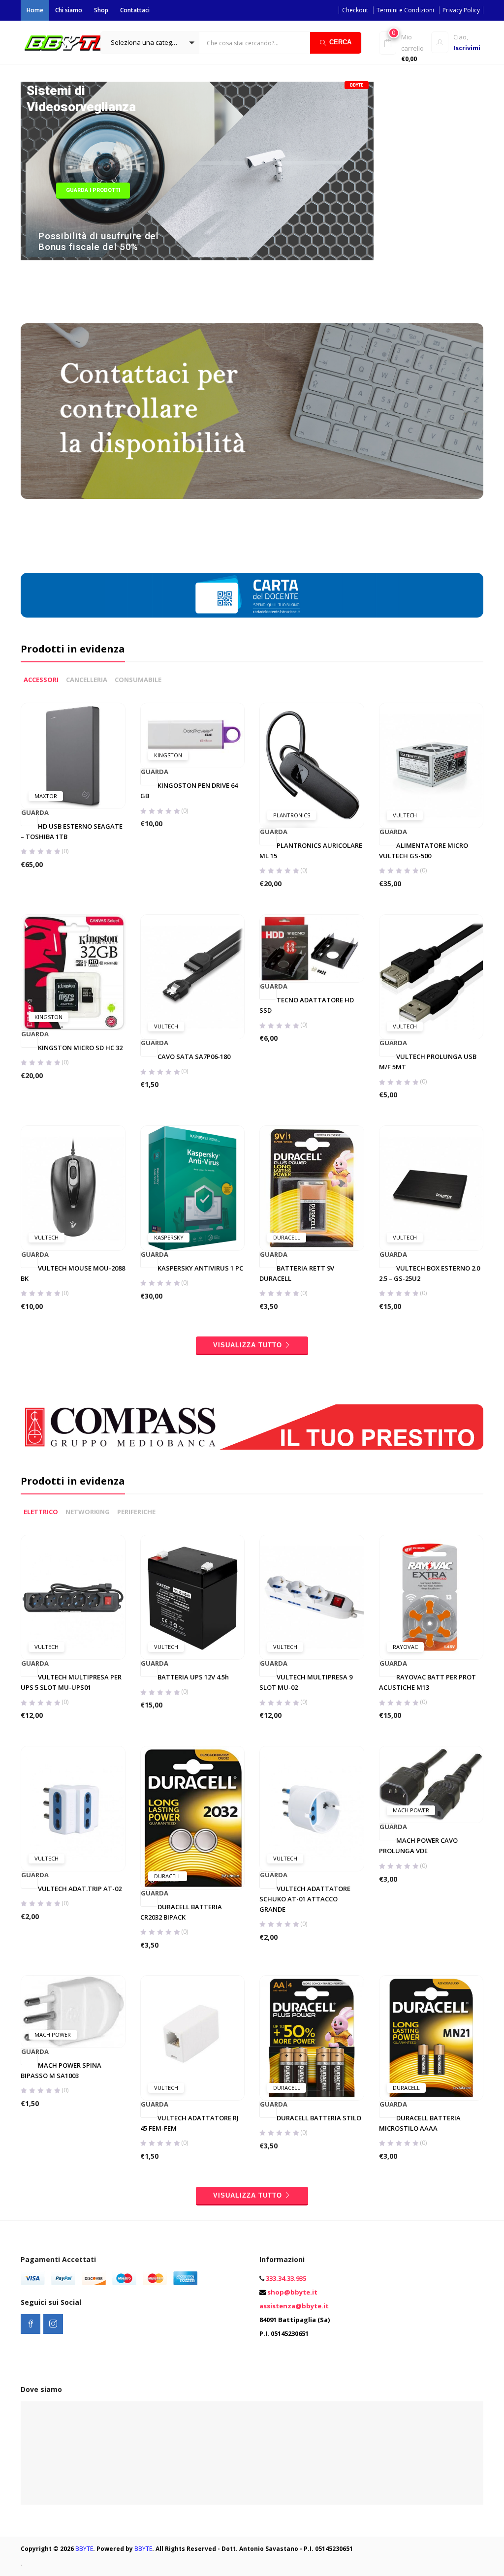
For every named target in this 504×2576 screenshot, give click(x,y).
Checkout (355, 10)
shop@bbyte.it (292, 2292)
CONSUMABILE (138, 680)
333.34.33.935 (286, 2278)
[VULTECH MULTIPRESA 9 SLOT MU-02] (312, 1596)
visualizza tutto (248, 1345)
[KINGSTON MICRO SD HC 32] (73, 971)
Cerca (340, 42)
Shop (101, 10)
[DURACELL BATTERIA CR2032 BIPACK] (193, 1817)
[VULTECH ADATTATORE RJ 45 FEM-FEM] (193, 2037)
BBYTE (84, 2549)
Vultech (405, 815)
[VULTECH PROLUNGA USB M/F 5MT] (431, 976)
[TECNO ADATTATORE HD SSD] (312, 948)
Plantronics (292, 815)
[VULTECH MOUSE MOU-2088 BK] (73, 1187)
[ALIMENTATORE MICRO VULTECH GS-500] (431, 765)
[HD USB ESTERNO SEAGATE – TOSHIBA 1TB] (73, 755)
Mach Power (411, 1810)
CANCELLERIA (87, 680)
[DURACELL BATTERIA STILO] (312, 2037)
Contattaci (135, 10)
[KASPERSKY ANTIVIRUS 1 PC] (193, 1187)
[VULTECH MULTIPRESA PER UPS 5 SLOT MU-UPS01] (73, 1596)
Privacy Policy (461, 10)
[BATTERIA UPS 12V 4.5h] (193, 1596)
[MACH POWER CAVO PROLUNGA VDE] (431, 1784)
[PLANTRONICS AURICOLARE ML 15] (312, 765)
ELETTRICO (41, 1512)
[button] (150, 43)
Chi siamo (69, 10)
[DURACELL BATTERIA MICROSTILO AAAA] (431, 2037)
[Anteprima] (73, 785)
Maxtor (46, 796)
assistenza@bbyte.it (294, 2306)
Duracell (287, 1237)
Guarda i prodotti (93, 190)
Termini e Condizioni (405, 10)
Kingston (168, 755)
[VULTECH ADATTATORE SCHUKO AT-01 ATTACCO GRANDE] (312, 1808)
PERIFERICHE (136, 1512)
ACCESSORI (41, 680)
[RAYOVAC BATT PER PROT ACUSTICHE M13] (431, 1596)
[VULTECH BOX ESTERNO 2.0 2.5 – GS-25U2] (431, 1187)
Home (35, 10)
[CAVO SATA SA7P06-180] (193, 976)
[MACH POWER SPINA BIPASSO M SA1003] (73, 2011)
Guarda (30, 813)
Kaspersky (169, 1237)
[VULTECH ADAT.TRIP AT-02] (73, 1808)
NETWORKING (88, 1512)
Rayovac (405, 1647)
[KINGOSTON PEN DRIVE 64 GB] (193, 735)
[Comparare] (93, 785)
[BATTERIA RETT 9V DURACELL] (312, 1187)
